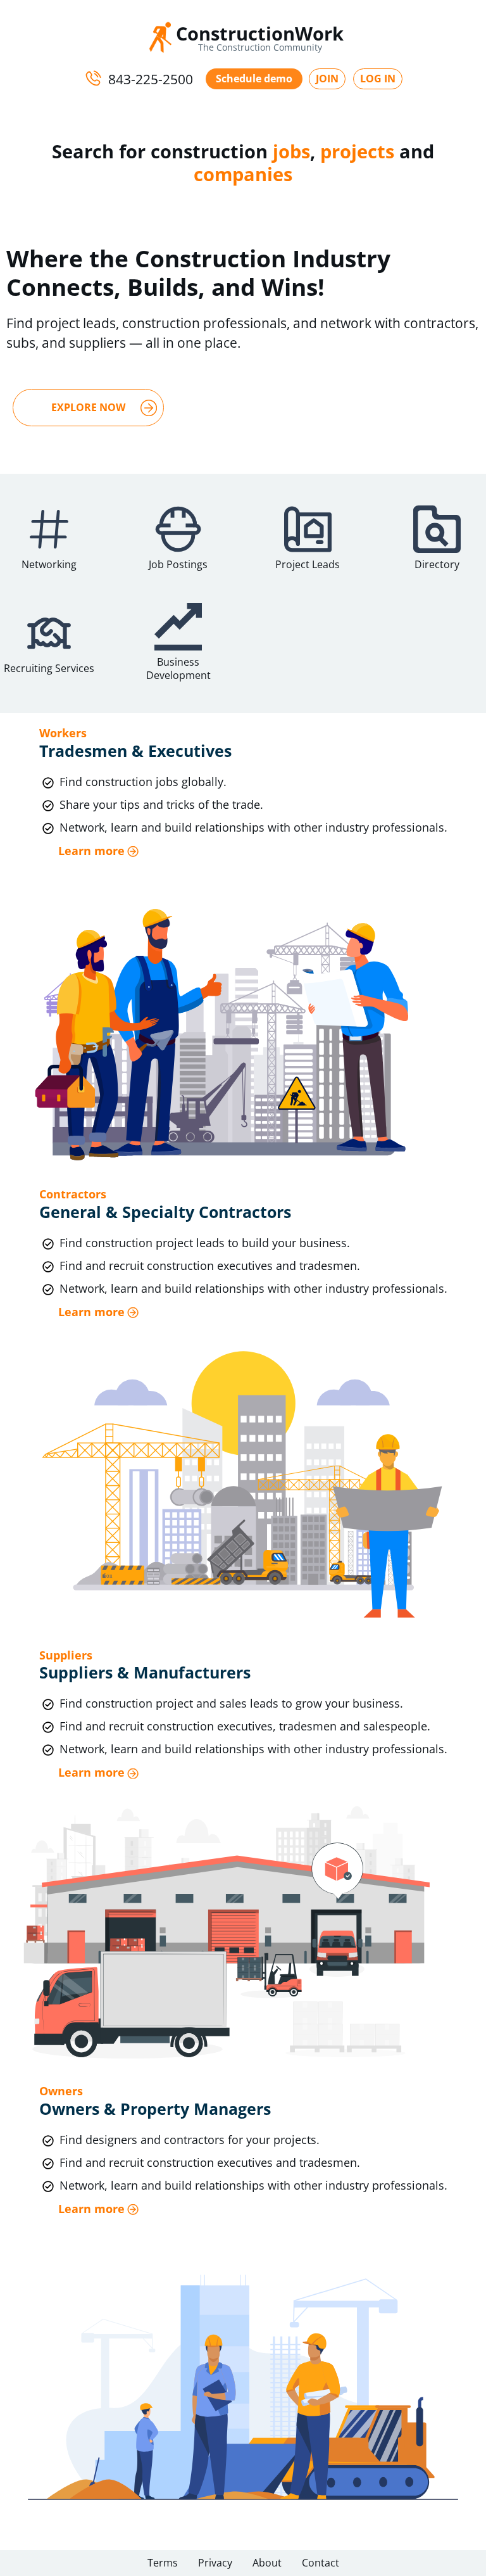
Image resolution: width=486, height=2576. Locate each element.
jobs (291, 151)
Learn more (91, 851)
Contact (321, 2563)
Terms (163, 2563)
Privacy (215, 2563)
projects (357, 151)
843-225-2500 (151, 79)
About (267, 2563)
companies (243, 174)
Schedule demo (254, 79)
